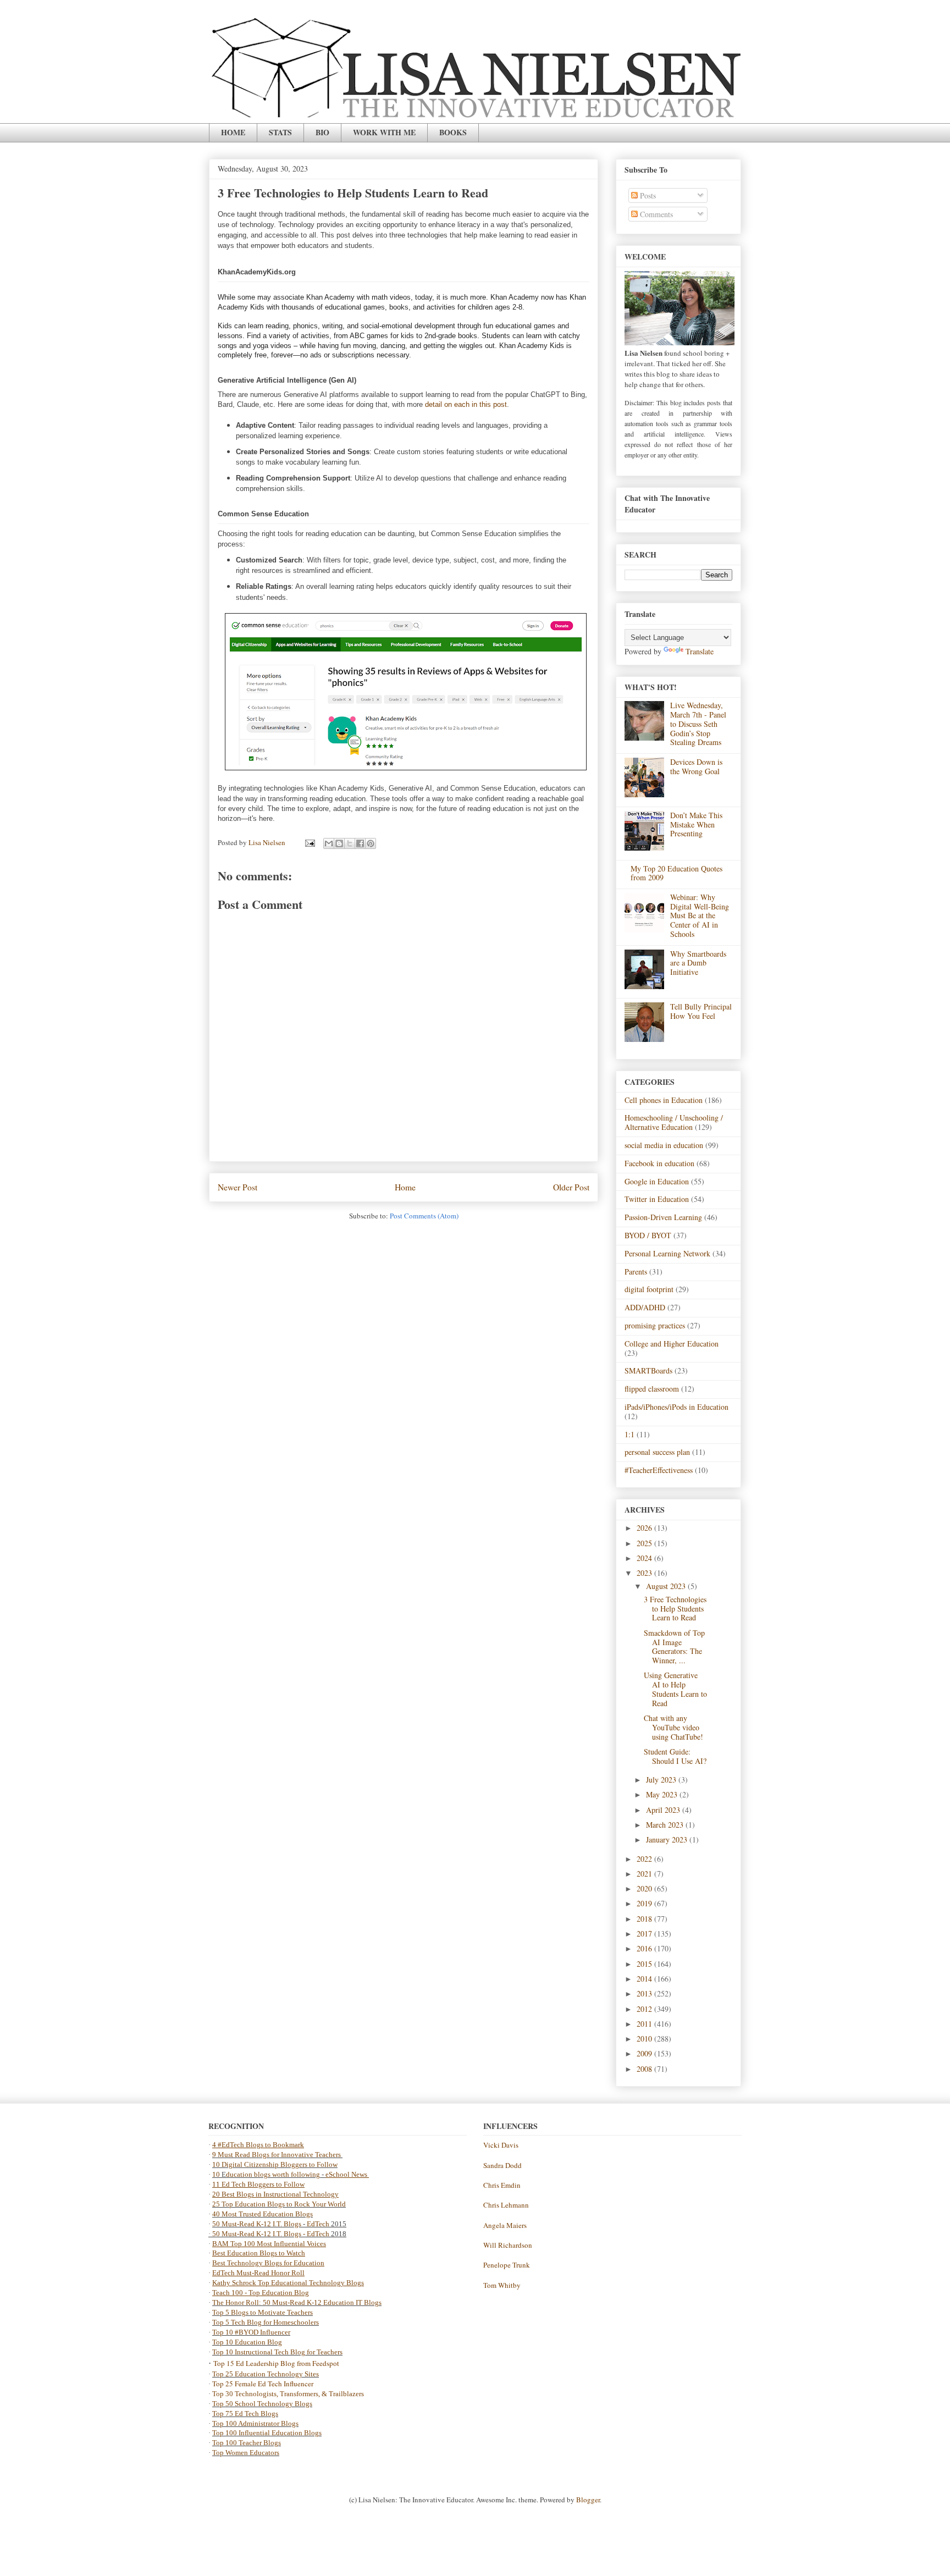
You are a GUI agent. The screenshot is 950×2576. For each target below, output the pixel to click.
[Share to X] (350, 843)
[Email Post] (309, 842)
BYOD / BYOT (648, 1235)
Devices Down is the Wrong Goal (696, 766)
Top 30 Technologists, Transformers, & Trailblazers (288, 2394)
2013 (645, 1993)
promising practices (655, 1325)
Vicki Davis (501, 2145)
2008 (645, 2069)
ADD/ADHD (645, 1307)
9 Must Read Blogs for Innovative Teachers (277, 2155)
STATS (280, 132)
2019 (645, 1903)
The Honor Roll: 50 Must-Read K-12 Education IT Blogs (297, 2302)
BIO (322, 132)
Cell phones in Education (664, 1100)
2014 (645, 1979)
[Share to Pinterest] (371, 843)
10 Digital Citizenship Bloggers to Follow (275, 2164)
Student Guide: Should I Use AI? (675, 1756)
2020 (645, 1888)
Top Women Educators (246, 2453)
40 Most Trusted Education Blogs (263, 2214)
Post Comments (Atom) (424, 1216)
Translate (700, 651)
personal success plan (657, 1452)
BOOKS (453, 132)
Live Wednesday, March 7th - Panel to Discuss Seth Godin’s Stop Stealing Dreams (698, 724)
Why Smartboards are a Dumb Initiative (698, 963)
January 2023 (668, 1839)
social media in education (664, 1145)
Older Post (571, 1187)
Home (405, 1187)
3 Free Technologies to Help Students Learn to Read (675, 1609)
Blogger (588, 2500)
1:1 (629, 1434)
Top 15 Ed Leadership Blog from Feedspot (276, 2363)
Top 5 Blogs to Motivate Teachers (263, 2312)
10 (217, 2174)
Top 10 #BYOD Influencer (251, 2332)
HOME (233, 132)
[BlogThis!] (339, 843)
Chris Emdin (502, 2185)
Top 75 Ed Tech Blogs (245, 2414)
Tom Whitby (502, 2285)
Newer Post (237, 1187)
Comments (655, 214)
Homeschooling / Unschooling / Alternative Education (674, 1122)
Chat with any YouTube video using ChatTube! (673, 1727)
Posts (647, 195)
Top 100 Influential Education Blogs (267, 2433)
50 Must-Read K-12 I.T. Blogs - (259, 2234)
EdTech (318, 2224)
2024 (645, 1558)
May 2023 (663, 1794)
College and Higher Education (672, 1344)
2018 (645, 1919)
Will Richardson (508, 2245)
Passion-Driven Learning (663, 1217)
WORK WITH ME (384, 132)
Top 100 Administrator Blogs (255, 2423)
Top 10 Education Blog (247, 2342)
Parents (636, 1272)
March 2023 (666, 1825)
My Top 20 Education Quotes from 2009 (676, 873)
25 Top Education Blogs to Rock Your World (279, 2204)
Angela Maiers (505, 2225)
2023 (645, 1573)
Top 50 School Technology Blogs (262, 2404)
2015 (645, 1964)
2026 (645, 1528)
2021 (645, 1874)
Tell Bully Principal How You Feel (701, 1011)
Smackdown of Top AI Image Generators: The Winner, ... (674, 1646)
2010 (645, 2039)
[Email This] (329, 843)
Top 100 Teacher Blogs (247, 2443)
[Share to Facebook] (360, 843)
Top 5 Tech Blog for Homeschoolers (266, 2322)
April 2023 (664, 1810)
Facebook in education (659, 1163)
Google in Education (657, 1181)
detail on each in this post (466, 404)
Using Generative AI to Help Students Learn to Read (675, 1689)
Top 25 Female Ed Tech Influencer (263, 2384)
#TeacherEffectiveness (659, 1470)
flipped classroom (652, 1389)
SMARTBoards (648, 1370)
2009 (645, 2053)
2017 (645, 1934)
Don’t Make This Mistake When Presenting (696, 824)
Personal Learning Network (667, 1253)
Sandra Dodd (502, 2165)
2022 (645, 1859)
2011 (645, 2024)
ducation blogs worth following (273, 2174)
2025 (645, 1543)
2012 (645, 2009)
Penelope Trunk (507, 2265)
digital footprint (649, 1289)
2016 (645, 1948)
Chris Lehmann (506, 2205)
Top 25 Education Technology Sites (266, 2374)
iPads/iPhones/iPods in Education (676, 1407)
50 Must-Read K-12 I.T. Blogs (257, 2224)
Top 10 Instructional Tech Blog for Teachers (277, 2352)
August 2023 (667, 1586)
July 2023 (662, 1780)
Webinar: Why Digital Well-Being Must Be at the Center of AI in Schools (700, 915)
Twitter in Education (657, 1199)
